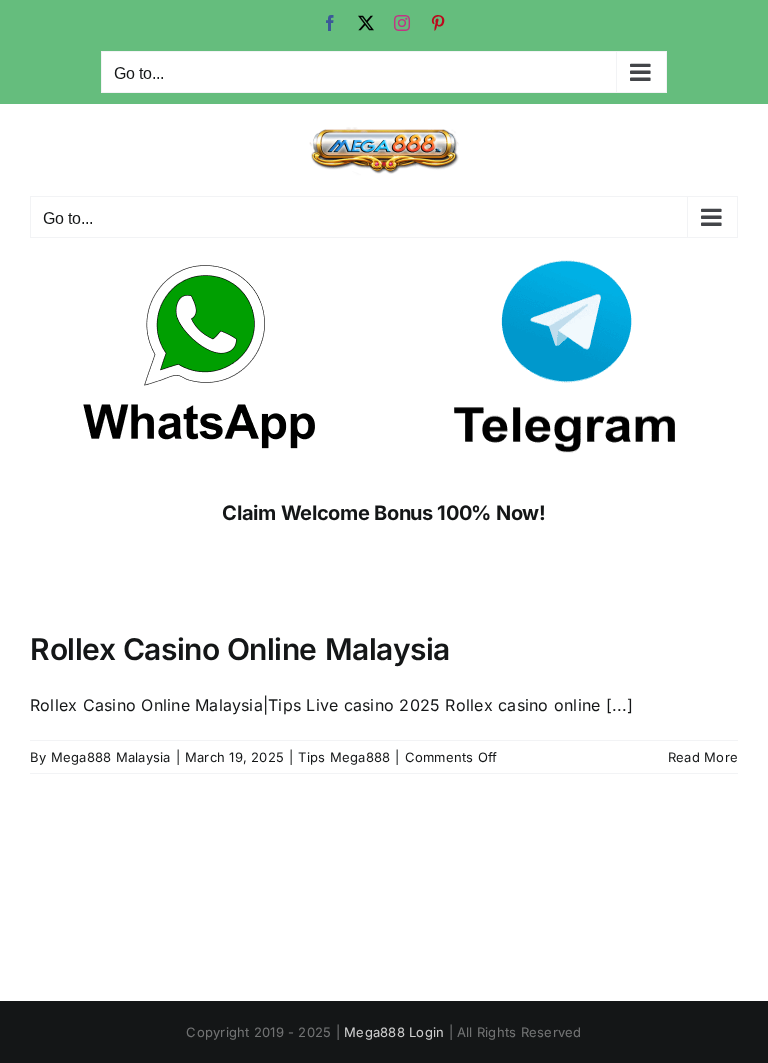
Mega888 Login (394, 1032)
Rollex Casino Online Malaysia (240, 649)
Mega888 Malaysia (111, 757)
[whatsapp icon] (200, 267)
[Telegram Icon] (568, 267)
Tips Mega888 (344, 757)
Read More (703, 757)
